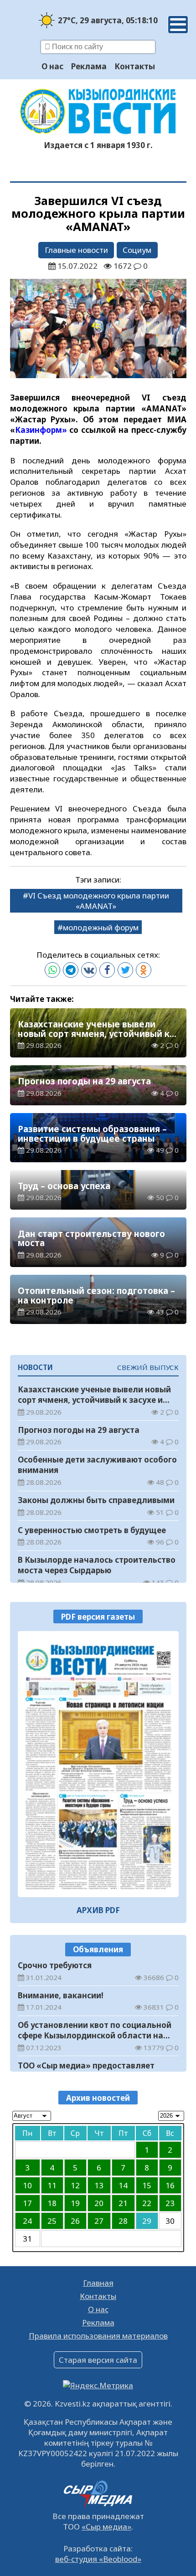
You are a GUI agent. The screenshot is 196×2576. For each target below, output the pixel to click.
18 (52, 2203)
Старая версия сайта (98, 2360)
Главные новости (76, 250)
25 (52, 2221)
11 (52, 2185)
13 (99, 2185)
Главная (98, 2283)
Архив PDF (98, 1910)
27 (99, 2221)
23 (170, 2203)
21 (123, 2203)
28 (123, 2221)
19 (75, 2203)
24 (27, 2221)
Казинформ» (41, 430)
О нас (52, 66)
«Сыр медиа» (106, 2527)
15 (147, 2185)
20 (99, 2203)
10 (27, 2185)
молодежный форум (101, 927)
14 (123, 2185)
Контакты (135, 66)
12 (75, 2185)
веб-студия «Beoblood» (98, 2559)
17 (27, 2203)
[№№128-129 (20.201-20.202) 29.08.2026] (98, 1764)
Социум (137, 250)
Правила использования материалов (98, 2336)
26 (75, 2221)
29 (147, 2221)
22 (147, 2203)
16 (170, 2185)
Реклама (89, 66)
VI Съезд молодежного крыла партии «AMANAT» (99, 901)
